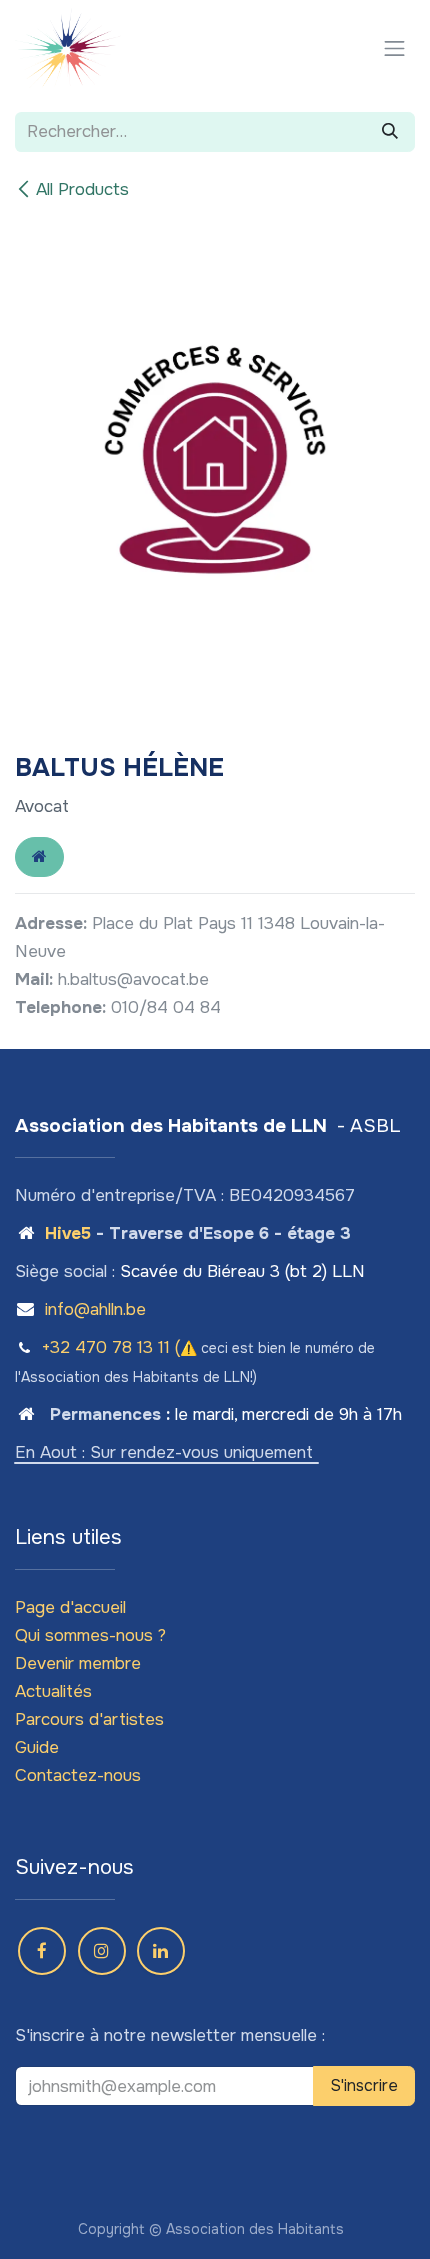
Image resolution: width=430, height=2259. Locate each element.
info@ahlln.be (95, 1309)
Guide (37, 1747)
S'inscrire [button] (364, 2085)
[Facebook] (42, 1951)
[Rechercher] (390, 132)
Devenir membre (78, 1663)
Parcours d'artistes (89, 1719)
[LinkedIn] (161, 1951)
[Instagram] (102, 1951)
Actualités (53, 1691)
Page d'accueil (70, 1607)
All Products (82, 189)
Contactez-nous (78, 1775)
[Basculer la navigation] (395, 48)
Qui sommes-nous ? (90, 1635)
